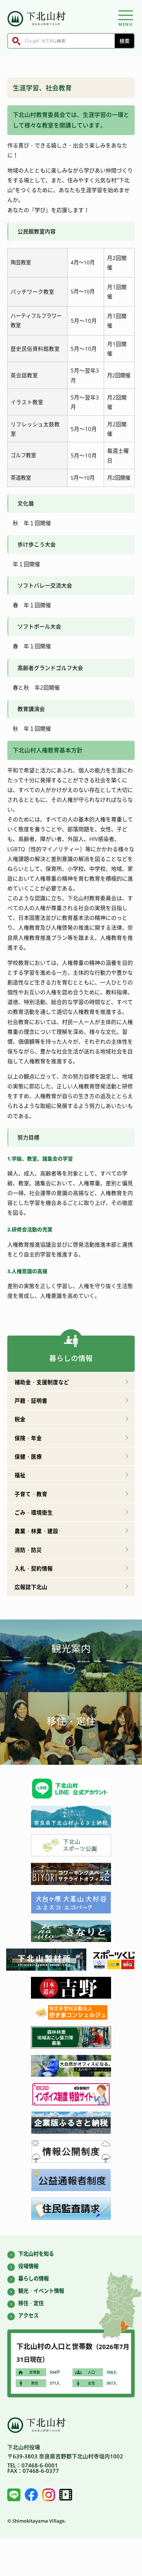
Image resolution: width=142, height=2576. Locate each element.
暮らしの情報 (33, 2278)
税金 (20, 1419)
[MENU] (126, 15)
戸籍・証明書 (31, 1401)
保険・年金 (28, 1438)
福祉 (20, 1475)
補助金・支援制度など (42, 1382)
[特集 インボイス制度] (71, 2103)
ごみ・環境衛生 (34, 1512)
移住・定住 (71, 1721)
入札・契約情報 (34, 1568)
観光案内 (71, 1649)
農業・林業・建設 (36, 1531)
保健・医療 (28, 1456)
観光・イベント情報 (41, 2291)
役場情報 (28, 2266)
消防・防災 (28, 1550)
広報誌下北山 (31, 1587)
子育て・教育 (31, 1494)
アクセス (28, 2315)
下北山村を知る (36, 2254)
